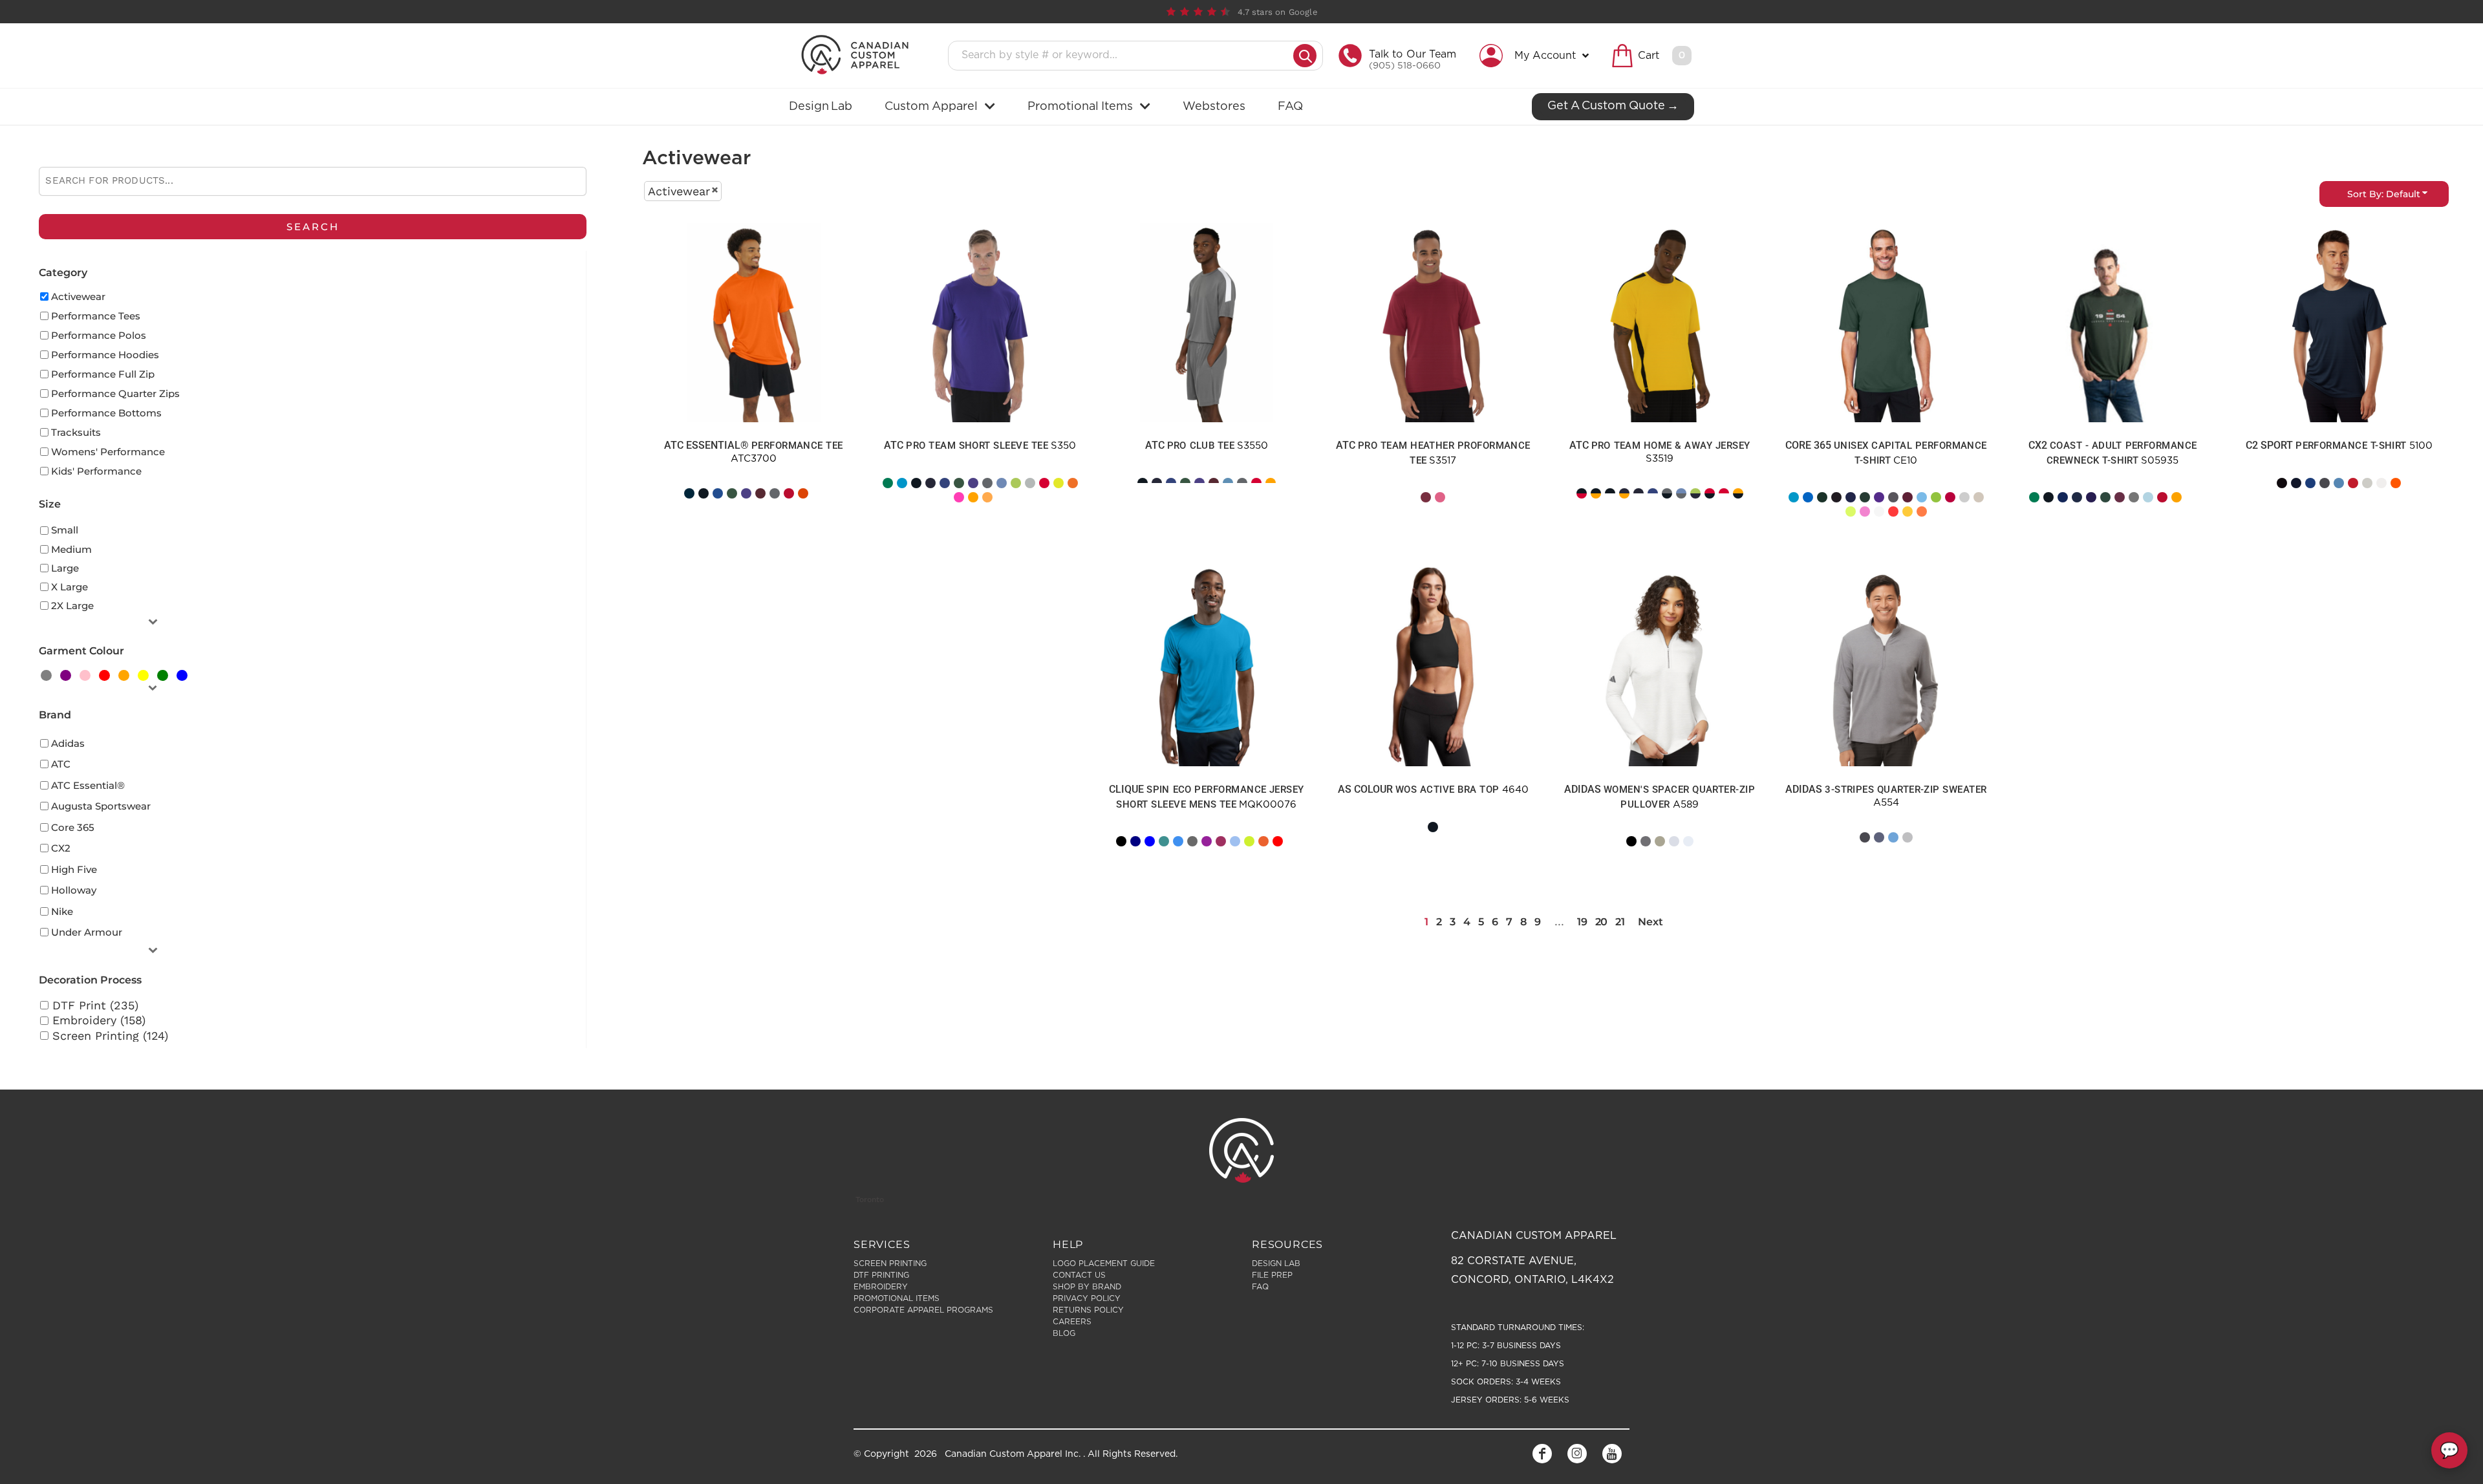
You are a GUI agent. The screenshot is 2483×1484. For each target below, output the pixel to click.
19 (1582, 922)
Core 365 (73, 827)
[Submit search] (1305, 56)
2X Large (72, 606)
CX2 (61, 848)
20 (1601, 922)
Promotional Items (897, 1298)
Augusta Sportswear (101, 806)
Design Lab (1276, 1264)
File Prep (1272, 1275)
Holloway (74, 890)
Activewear (78, 296)
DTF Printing (881, 1275)
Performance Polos (99, 335)
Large (65, 568)
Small (65, 530)
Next (1650, 922)
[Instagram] (1577, 1454)
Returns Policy (1088, 1310)
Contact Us (1079, 1275)
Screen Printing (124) (110, 1036)
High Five (74, 869)
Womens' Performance (108, 452)
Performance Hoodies (105, 355)
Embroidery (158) (99, 1020)
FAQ (1260, 1287)
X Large (70, 587)
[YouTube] (1612, 1454)
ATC (61, 764)
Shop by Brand (1087, 1287)
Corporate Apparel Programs (923, 1310)
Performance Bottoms (106, 413)
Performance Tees (96, 316)
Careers (1072, 1322)
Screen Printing (713, 522)
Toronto (870, 1199)
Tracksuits (76, 432)
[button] (1537, 56)
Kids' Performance (96, 471)
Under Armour (87, 932)
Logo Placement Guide (1104, 1264)
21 (1620, 922)
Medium (71, 549)
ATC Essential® (88, 785)
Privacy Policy (1087, 1298)
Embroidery (1615, 859)
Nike (62, 911)
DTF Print (711, 511)
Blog (1064, 1333)
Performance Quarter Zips (115, 393)
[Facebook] (1542, 1454)
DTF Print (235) (95, 1005)
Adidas (68, 743)
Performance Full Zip (103, 374)
